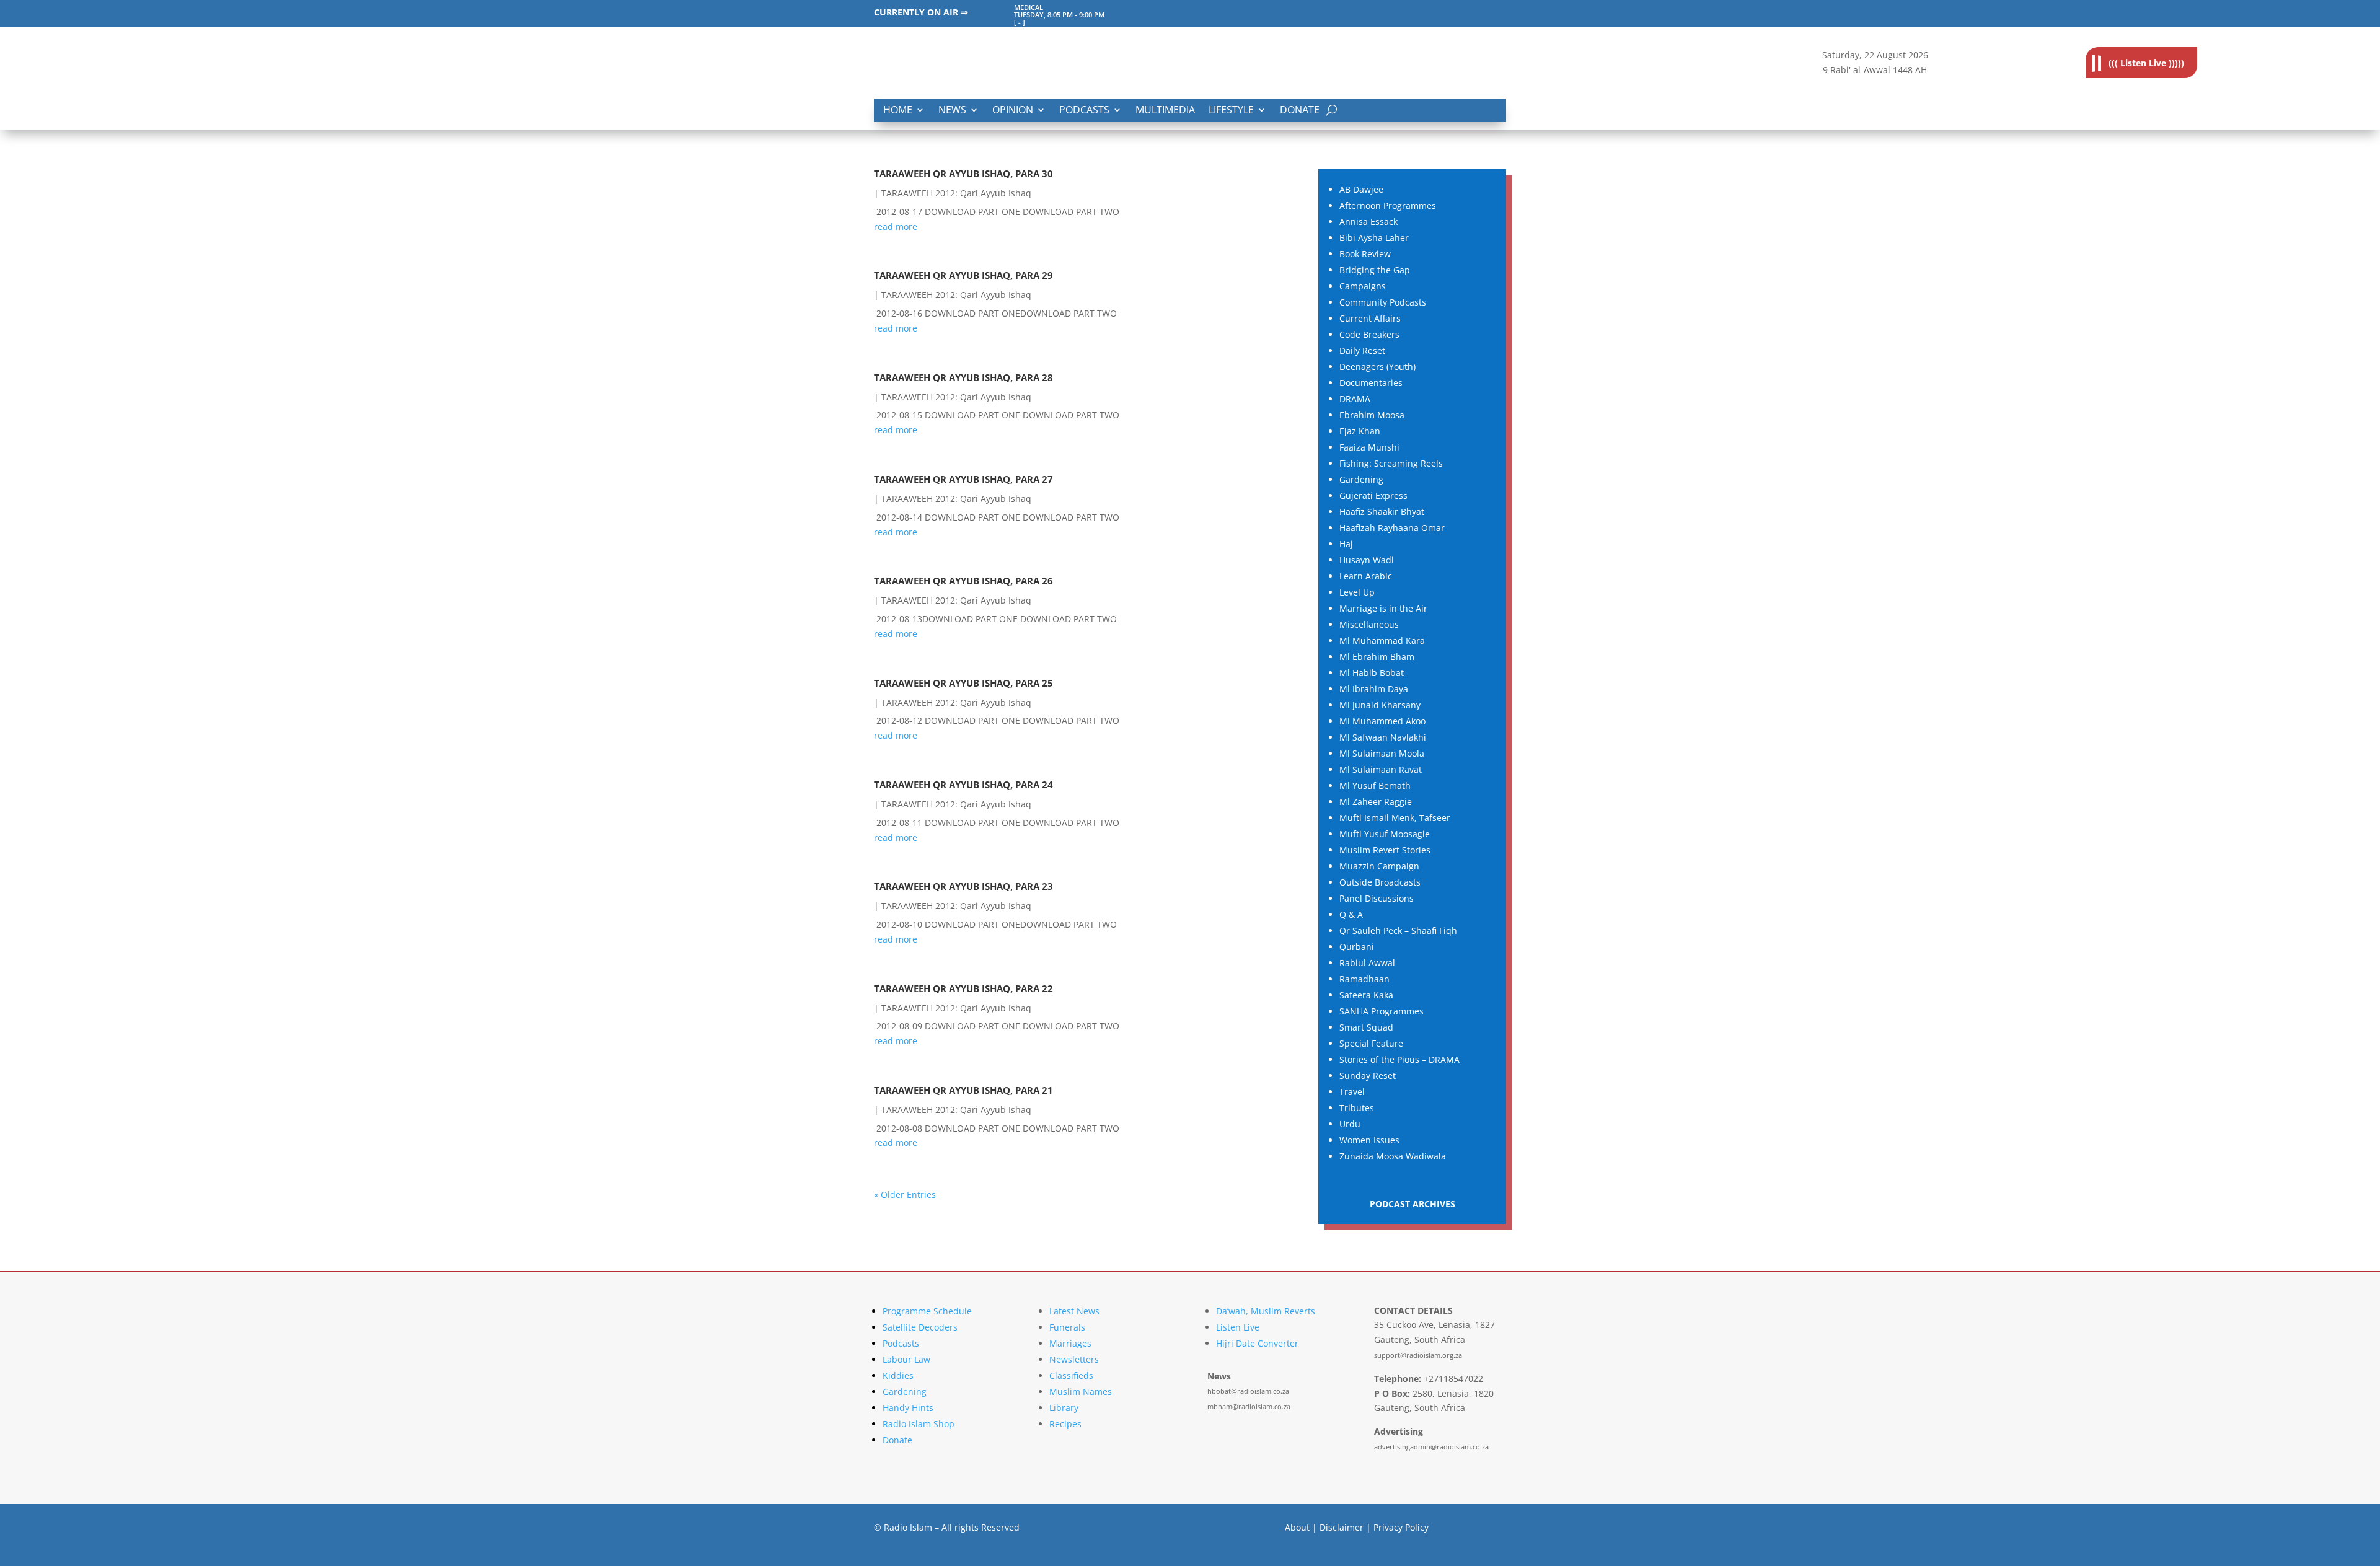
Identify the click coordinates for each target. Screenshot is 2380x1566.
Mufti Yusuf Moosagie (1385, 834)
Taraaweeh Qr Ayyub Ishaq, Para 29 (963, 275)
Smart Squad (1366, 1027)
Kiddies (898, 1375)
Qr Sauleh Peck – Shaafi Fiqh (1398, 930)
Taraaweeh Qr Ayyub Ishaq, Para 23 (963, 886)
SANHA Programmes (1382, 1011)
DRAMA (1355, 399)
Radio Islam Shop (919, 1424)
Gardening (1361, 479)
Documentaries (1371, 383)
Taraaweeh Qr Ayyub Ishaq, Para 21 (963, 1090)
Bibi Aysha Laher (1374, 238)
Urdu (1350, 1124)
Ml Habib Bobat (1372, 673)
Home (898, 111)
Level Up (1357, 592)
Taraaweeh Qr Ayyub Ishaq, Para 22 (963, 989)
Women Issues (1369, 1140)
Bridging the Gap (1375, 270)
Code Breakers (1369, 334)
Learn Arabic (1366, 576)
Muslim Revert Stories (1385, 850)
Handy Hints (908, 1408)
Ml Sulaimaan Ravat (1381, 769)
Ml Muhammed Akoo (1382, 721)
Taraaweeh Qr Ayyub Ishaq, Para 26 (963, 581)
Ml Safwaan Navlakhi (1383, 737)
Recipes (1065, 1424)
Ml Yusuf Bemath (1375, 785)
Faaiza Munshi (1369, 447)
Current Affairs (1370, 318)
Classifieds (1071, 1375)
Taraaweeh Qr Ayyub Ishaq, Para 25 (963, 683)
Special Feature (1371, 1043)
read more (896, 227)
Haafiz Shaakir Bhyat (1382, 512)
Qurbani (1357, 947)
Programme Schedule (927, 1311)
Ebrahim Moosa (1372, 415)
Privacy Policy (1401, 1527)
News (952, 111)
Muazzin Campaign (1379, 866)
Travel (1352, 1092)
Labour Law (906, 1359)
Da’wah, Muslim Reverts (1266, 1311)
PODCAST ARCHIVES (1413, 1204)
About (1297, 1527)
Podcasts (1084, 111)
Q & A (1351, 914)
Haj (1346, 544)
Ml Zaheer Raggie (1376, 802)
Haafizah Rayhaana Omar (1392, 528)
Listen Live (1238, 1327)
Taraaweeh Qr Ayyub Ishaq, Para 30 (963, 174)
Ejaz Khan (1360, 431)
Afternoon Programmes (1388, 205)
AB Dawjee (1361, 189)
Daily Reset (1362, 350)
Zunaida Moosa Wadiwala (1393, 1156)
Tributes (1357, 1108)
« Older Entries (905, 1194)
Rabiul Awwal (1367, 963)
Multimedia (1165, 111)
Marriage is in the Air (1383, 608)
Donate (1300, 111)
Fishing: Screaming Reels (1391, 463)
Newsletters (1074, 1359)
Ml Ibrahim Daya (1374, 689)
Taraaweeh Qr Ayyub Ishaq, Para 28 (963, 378)
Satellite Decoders (920, 1327)
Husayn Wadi (1367, 560)
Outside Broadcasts (1380, 882)
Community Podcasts (1383, 302)
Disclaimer (1342, 1527)
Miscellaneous (1369, 624)
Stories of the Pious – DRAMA (1399, 1059)
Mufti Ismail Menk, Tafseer (1395, 818)
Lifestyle (1231, 111)
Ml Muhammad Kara (1382, 640)
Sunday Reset (1368, 1076)
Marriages (1070, 1343)
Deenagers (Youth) (1377, 367)
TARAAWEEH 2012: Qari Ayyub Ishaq (956, 193)
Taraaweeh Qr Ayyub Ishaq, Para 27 (963, 479)
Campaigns (1363, 286)
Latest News (1074, 1311)
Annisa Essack (1368, 222)
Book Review (1365, 254)
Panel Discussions (1377, 898)
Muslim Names (1081, 1392)
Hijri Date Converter (1257, 1343)
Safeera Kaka (1366, 995)
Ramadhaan (1364, 979)
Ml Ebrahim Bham (1377, 657)
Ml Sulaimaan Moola (1382, 753)
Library (1064, 1408)
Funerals (1067, 1327)
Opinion (1013, 111)
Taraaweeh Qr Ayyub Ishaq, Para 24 (963, 785)
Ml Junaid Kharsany (1380, 705)
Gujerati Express (1373, 495)
